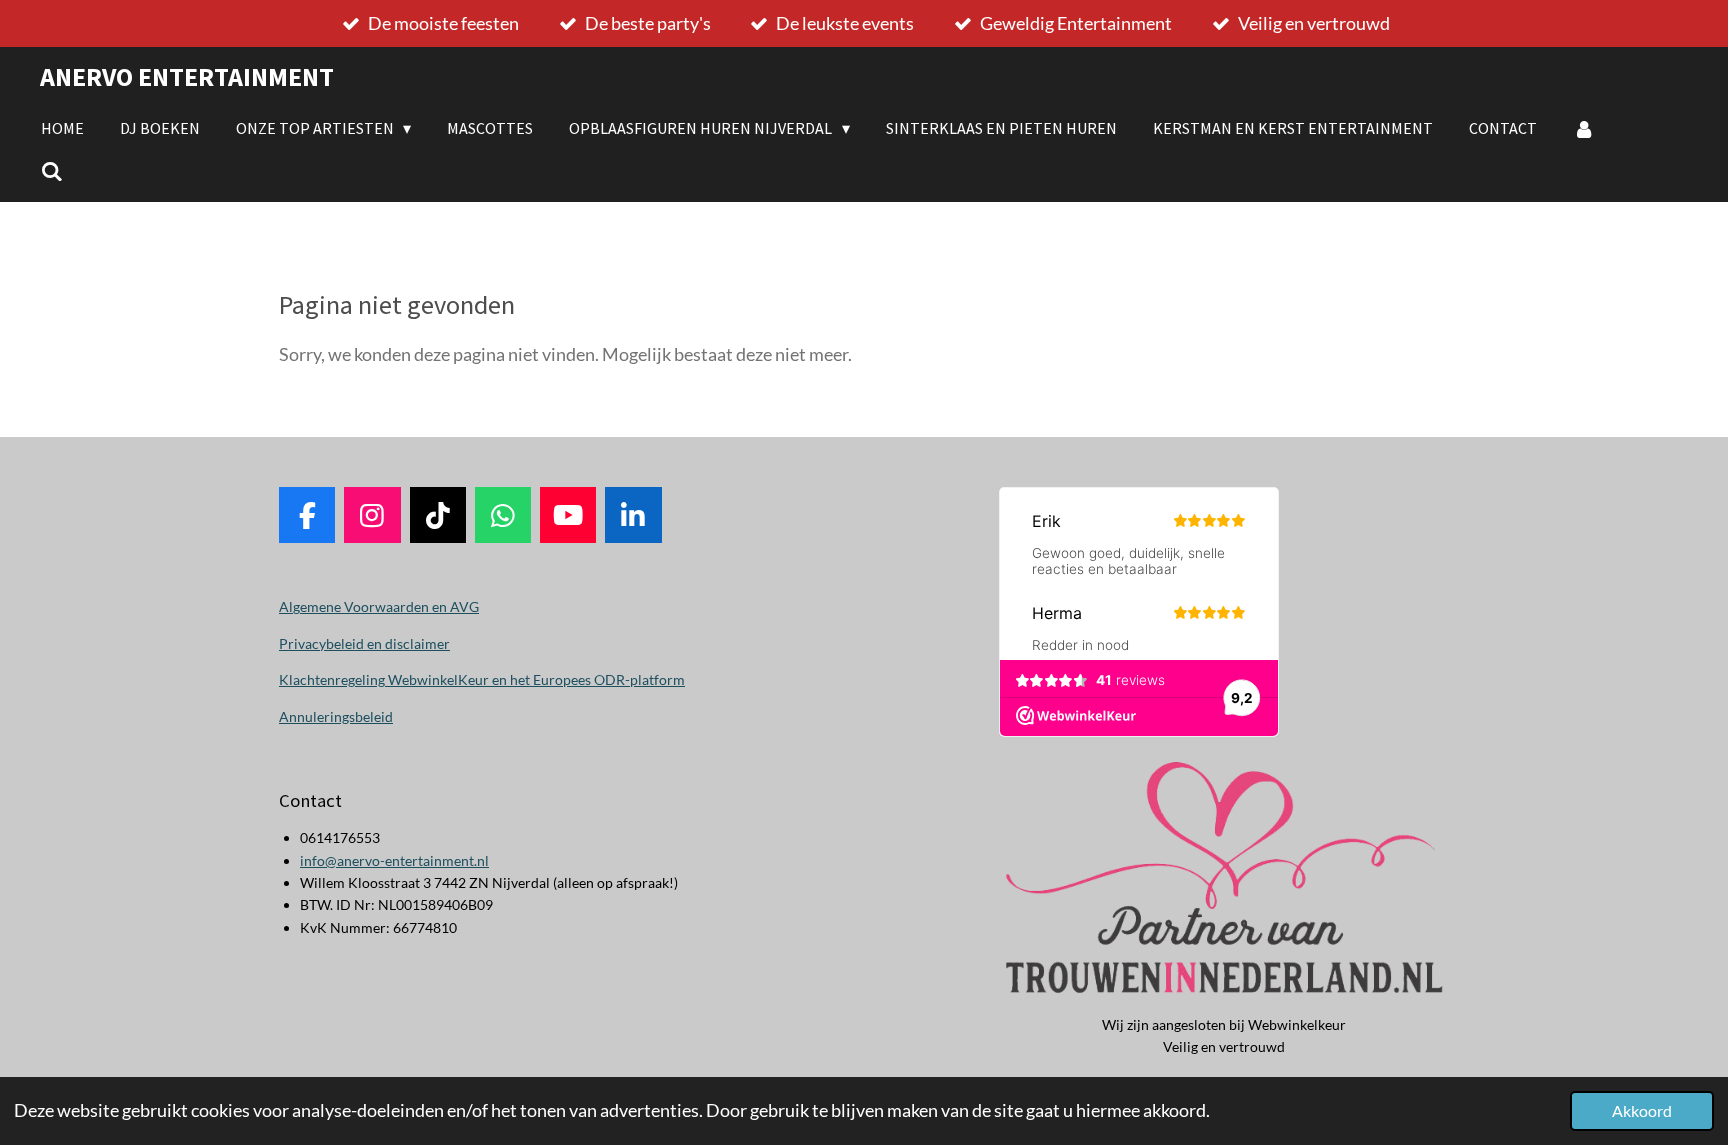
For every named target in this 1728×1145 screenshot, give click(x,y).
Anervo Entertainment (187, 76)
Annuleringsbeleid (336, 716)
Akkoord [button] (1642, 1110)
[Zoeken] (52, 171)
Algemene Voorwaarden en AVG (379, 606)
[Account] (1584, 128)
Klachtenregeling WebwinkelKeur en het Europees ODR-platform (482, 679)
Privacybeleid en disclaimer (364, 643)
